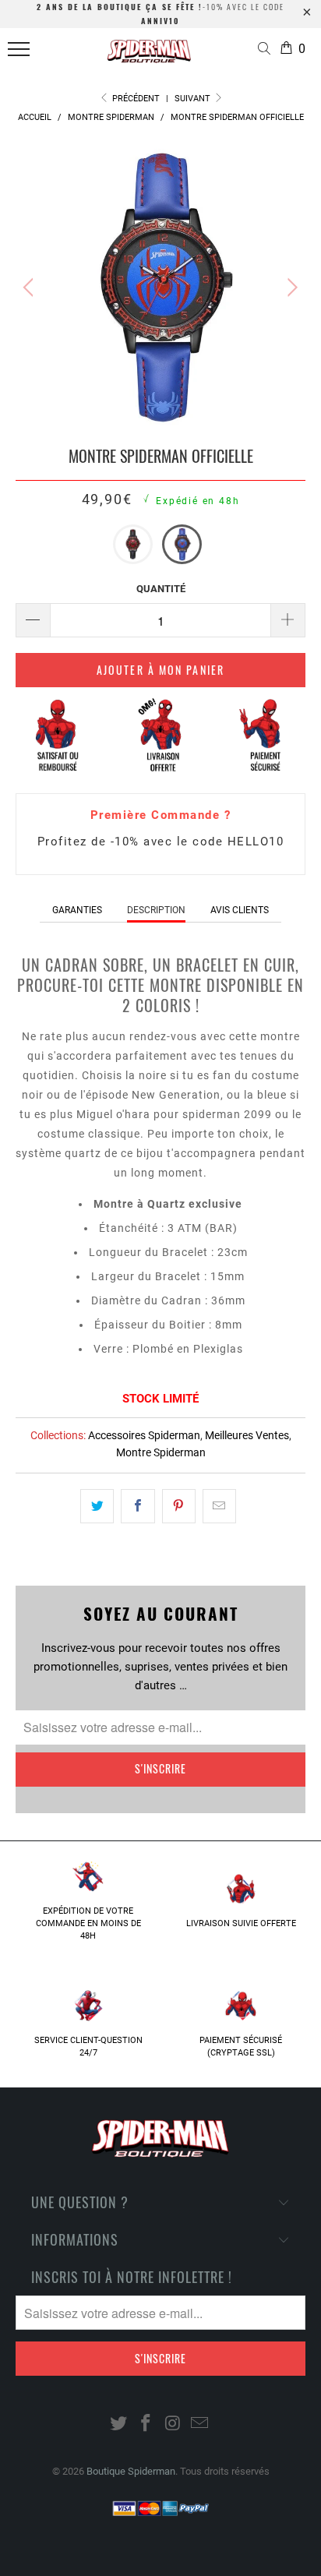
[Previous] (31, 288)
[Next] (290, 288)
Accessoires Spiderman (144, 1435)
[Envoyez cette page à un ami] (219, 1506)
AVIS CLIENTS (240, 910)
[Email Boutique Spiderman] (200, 2424)
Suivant (194, 99)
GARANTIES (77, 910)
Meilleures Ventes (247, 1435)
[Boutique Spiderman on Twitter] (119, 2424)
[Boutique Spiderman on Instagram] (174, 2424)
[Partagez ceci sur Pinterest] (179, 1506)
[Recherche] (267, 50)
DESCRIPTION (156, 910)
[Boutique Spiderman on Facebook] (146, 2424)
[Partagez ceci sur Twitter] (97, 1506)
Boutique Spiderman (131, 2471)
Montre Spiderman (161, 1452)
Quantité (161, 589)
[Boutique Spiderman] (149, 56)
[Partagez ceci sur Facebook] (138, 1506)
